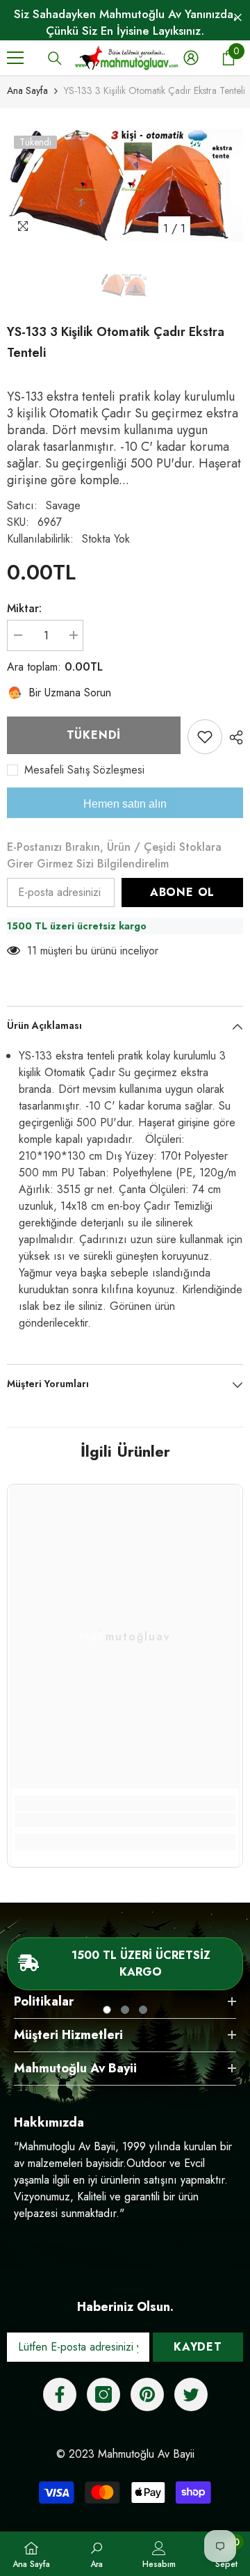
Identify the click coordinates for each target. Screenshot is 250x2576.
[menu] (15, 58)
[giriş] (191, 58)
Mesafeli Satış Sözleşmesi (84, 770)
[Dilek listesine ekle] (205, 737)
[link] (125, 1820)
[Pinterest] (147, 2394)
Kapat (238, 18)
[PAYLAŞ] (233, 737)
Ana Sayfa (27, 90)
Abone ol (182, 892)
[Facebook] (60, 2394)
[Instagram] (103, 2394)
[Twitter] (191, 2394)
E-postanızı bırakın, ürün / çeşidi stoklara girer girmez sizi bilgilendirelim (114, 855)
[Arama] (55, 58)
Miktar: (24, 608)
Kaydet (198, 2347)
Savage (63, 505)
